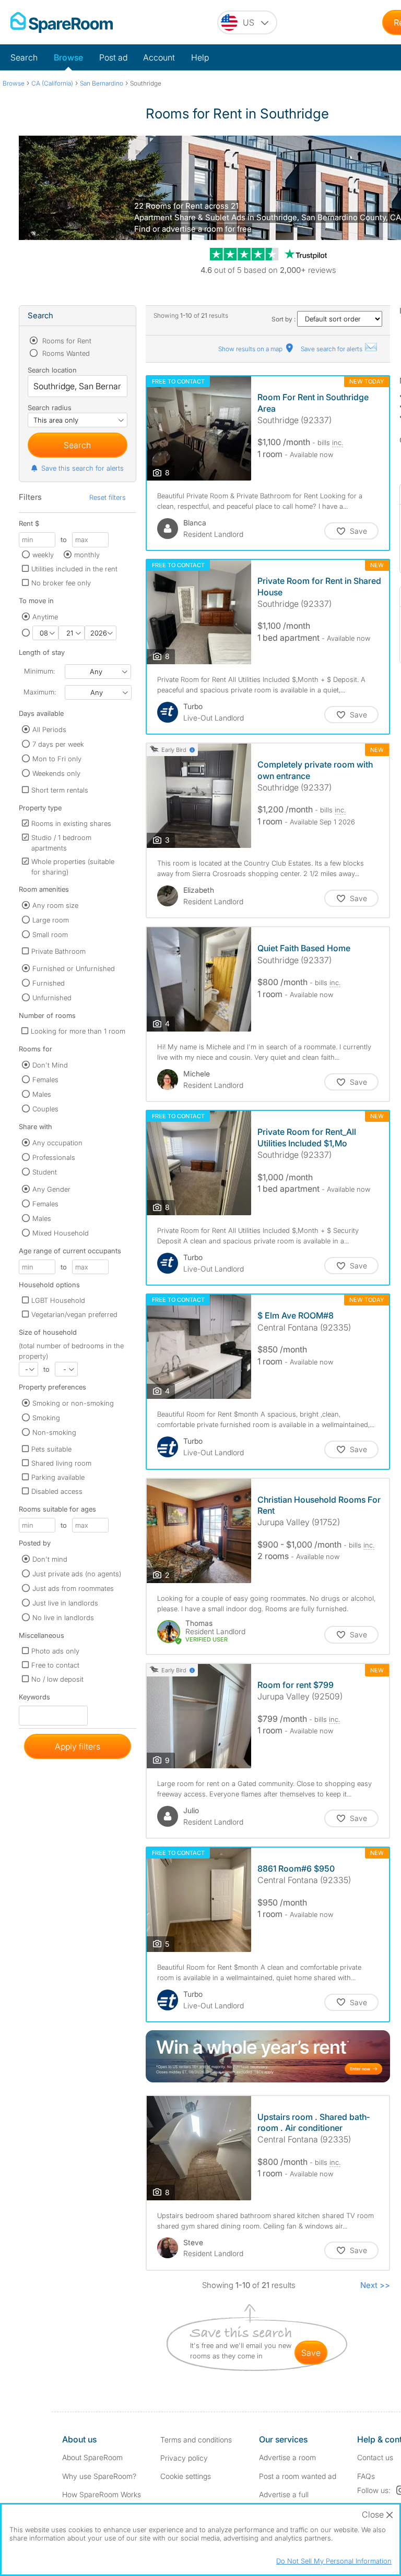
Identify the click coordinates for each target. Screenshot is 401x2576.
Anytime (45, 617)
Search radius (50, 408)
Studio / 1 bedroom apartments (61, 843)
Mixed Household (61, 1233)
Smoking (46, 1418)
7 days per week (58, 744)
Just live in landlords (65, 1603)
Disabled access (57, 1491)
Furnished (49, 983)
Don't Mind (50, 1065)
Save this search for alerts (82, 468)
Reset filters (108, 497)
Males (42, 1094)
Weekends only (56, 773)
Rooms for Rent (66, 341)
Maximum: (40, 692)
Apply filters (78, 1746)
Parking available (58, 1477)
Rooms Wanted (65, 353)
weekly (43, 555)
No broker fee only (61, 583)
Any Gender (51, 1189)
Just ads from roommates (73, 1588)
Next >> (375, 2285)
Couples (45, 1109)
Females (45, 1080)
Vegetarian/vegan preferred (74, 1314)
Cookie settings (186, 2476)
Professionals (54, 1157)
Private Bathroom (58, 951)
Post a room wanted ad (298, 2476)
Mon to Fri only (57, 759)
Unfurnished (52, 998)
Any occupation (57, 1143)
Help (200, 57)
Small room (50, 934)
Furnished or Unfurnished (74, 968)
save (311, 2353)
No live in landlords (63, 1618)
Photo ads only (55, 1651)
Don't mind (50, 1559)
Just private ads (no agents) (77, 1574)
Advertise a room (287, 2457)
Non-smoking (54, 1432)
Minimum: (39, 671)
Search (24, 57)
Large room (51, 920)
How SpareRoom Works (102, 2494)
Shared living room (61, 1463)
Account (159, 57)
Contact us (375, 2457)
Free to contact (55, 1665)
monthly (87, 555)
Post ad (113, 57)
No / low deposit (57, 1679)
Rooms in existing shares (71, 823)
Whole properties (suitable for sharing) (73, 867)
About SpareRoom (92, 2457)
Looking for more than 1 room (78, 1031)
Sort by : (284, 319)
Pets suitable (51, 1449)
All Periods (49, 729)
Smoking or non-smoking (73, 1403)
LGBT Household (58, 1300)
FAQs (366, 2476)
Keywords (34, 1699)
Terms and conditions (196, 2440)
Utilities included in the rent (74, 569)
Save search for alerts (332, 349)
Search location (52, 370)
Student (45, 1172)
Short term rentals (60, 790)
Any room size (55, 905)
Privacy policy (184, 2458)
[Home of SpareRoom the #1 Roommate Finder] (62, 22)
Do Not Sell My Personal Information (334, 2561)
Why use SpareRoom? (99, 2476)
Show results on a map (251, 349)
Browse (68, 57)
